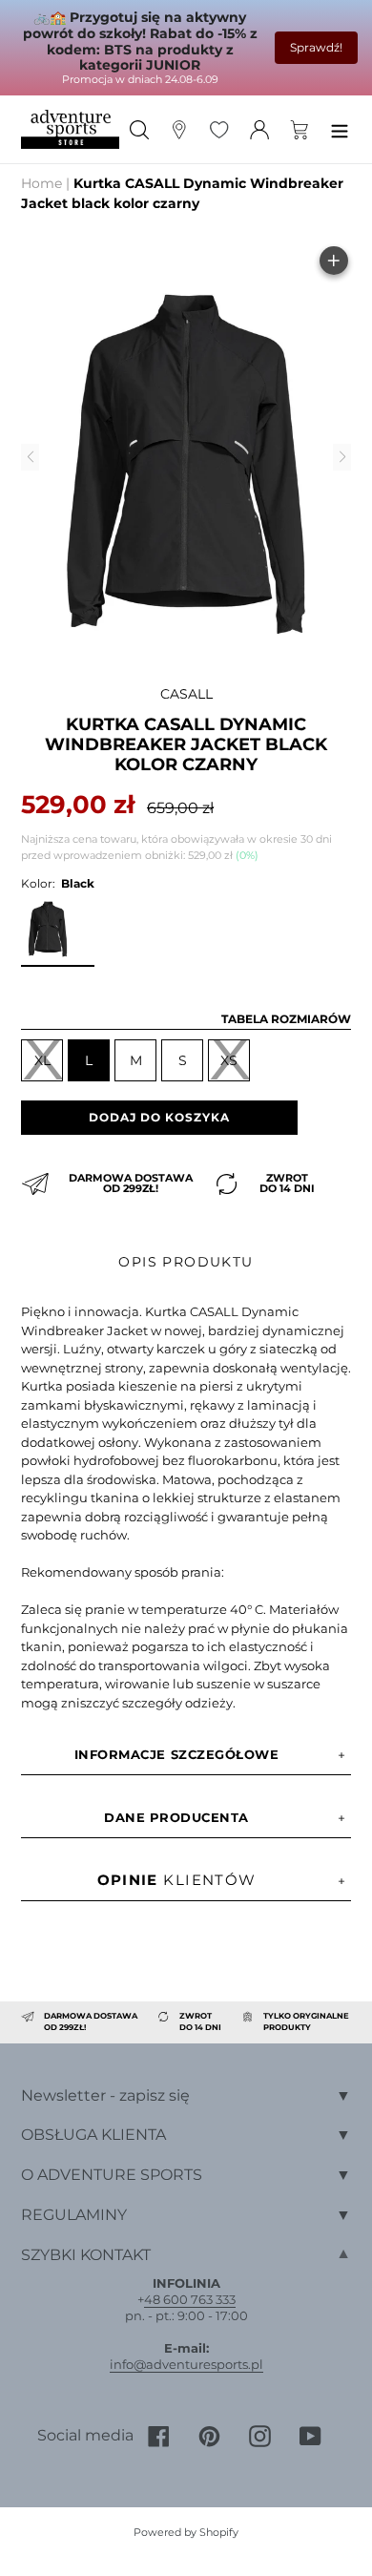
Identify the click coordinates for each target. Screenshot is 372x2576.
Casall (186, 694)
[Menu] (340, 129)
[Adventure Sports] (70, 129)
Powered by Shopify (186, 2532)
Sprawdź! (316, 47)
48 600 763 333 (190, 2299)
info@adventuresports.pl (186, 2364)
